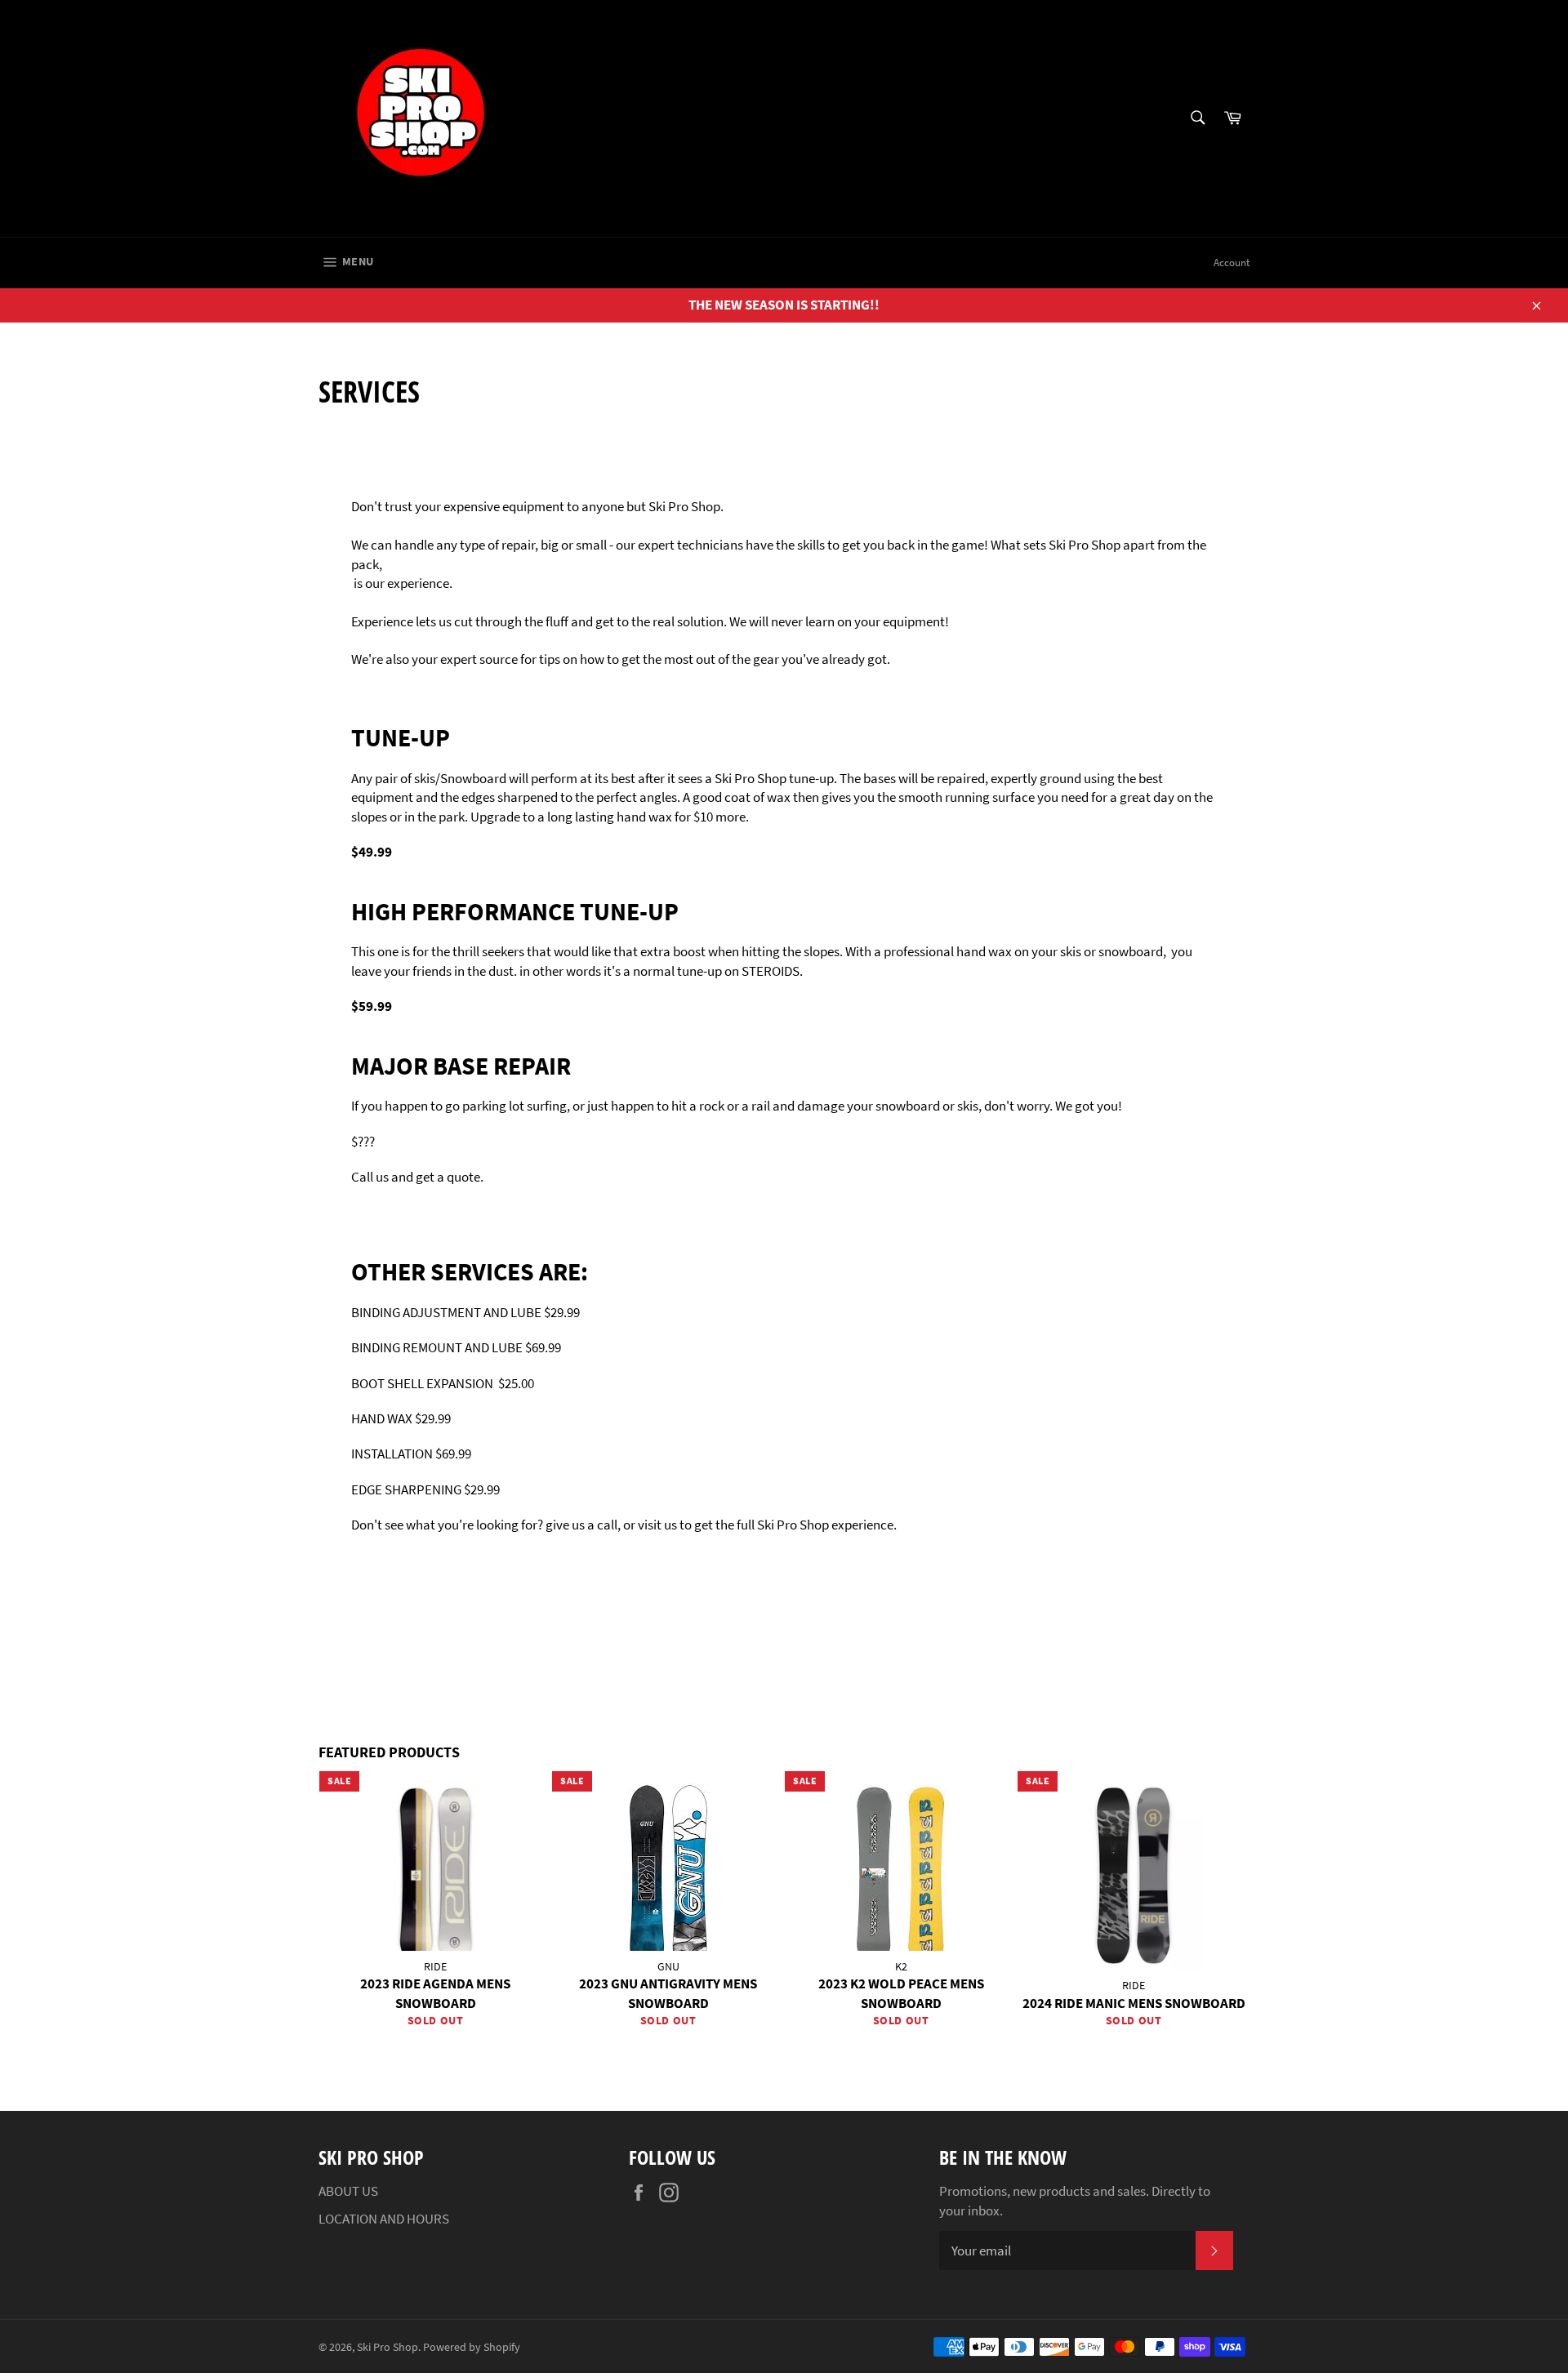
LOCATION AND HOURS (384, 2219)
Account (1232, 263)
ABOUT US (348, 2191)
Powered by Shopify (472, 2347)
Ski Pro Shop (388, 2347)
